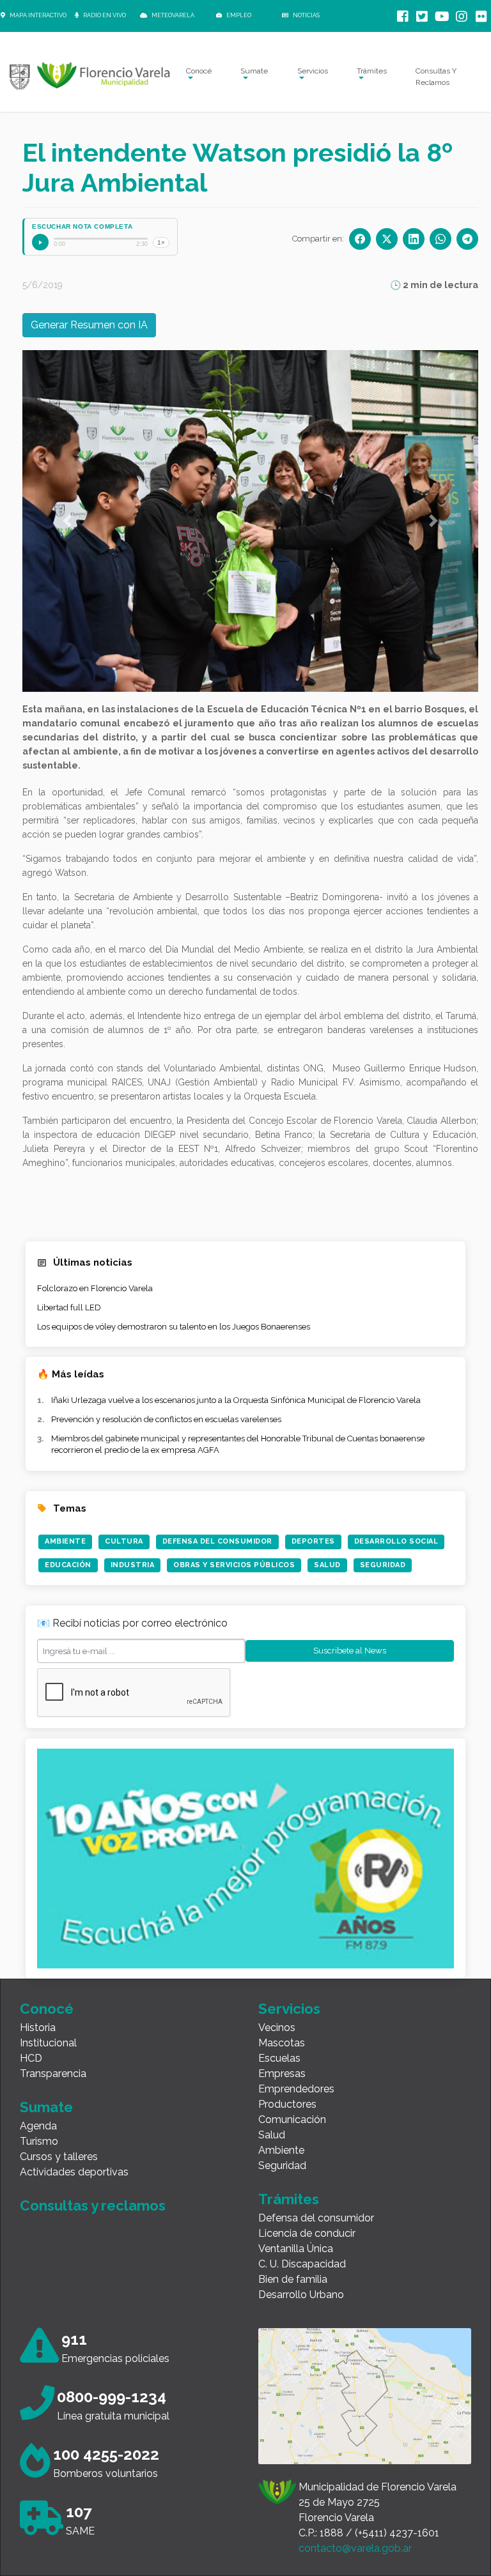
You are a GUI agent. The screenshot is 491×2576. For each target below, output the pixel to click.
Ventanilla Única (296, 2249)
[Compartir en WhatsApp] (440, 239)
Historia (38, 2028)
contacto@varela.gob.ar (355, 2548)
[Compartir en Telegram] (467, 239)
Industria (133, 1565)
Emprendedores (296, 2089)
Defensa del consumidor (316, 2218)
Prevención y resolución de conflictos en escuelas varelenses (166, 1419)
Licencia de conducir (307, 2233)
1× (161, 242)
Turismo (39, 2141)
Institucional (48, 2043)
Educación (68, 1565)
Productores (287, 2104)
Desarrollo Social (396, 1541)
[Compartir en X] (387, 239)
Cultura (124, 1541)
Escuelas (279, 2058)
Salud (327, 1565)
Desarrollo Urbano (301, 2295)
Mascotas (282, 2043)
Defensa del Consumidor (217, 1541)
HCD (31, 2058)
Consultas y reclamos (93, 2205)
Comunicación (292, 2120)
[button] (67, 521)
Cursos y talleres (59, 2157)
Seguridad (383, 1565)
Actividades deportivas (74, 2172)
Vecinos (277, 2028)
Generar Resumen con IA (89, 325)
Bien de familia (293, 2279)
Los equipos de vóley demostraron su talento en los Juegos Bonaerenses (174, 1327)
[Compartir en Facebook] (360, 239)
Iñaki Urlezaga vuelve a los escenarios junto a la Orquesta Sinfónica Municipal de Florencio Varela (236, 1400)
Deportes (313, 1541)
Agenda (38, 2126)
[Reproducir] (40, 242)
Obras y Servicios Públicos (234, 1565)
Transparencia (53, 2074)
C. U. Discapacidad (302, 2264)
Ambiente (65, 1541)
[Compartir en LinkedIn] (414, 239)
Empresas (282, 2074)
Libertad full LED (69, 1307)
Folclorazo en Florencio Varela (95, 1288)
